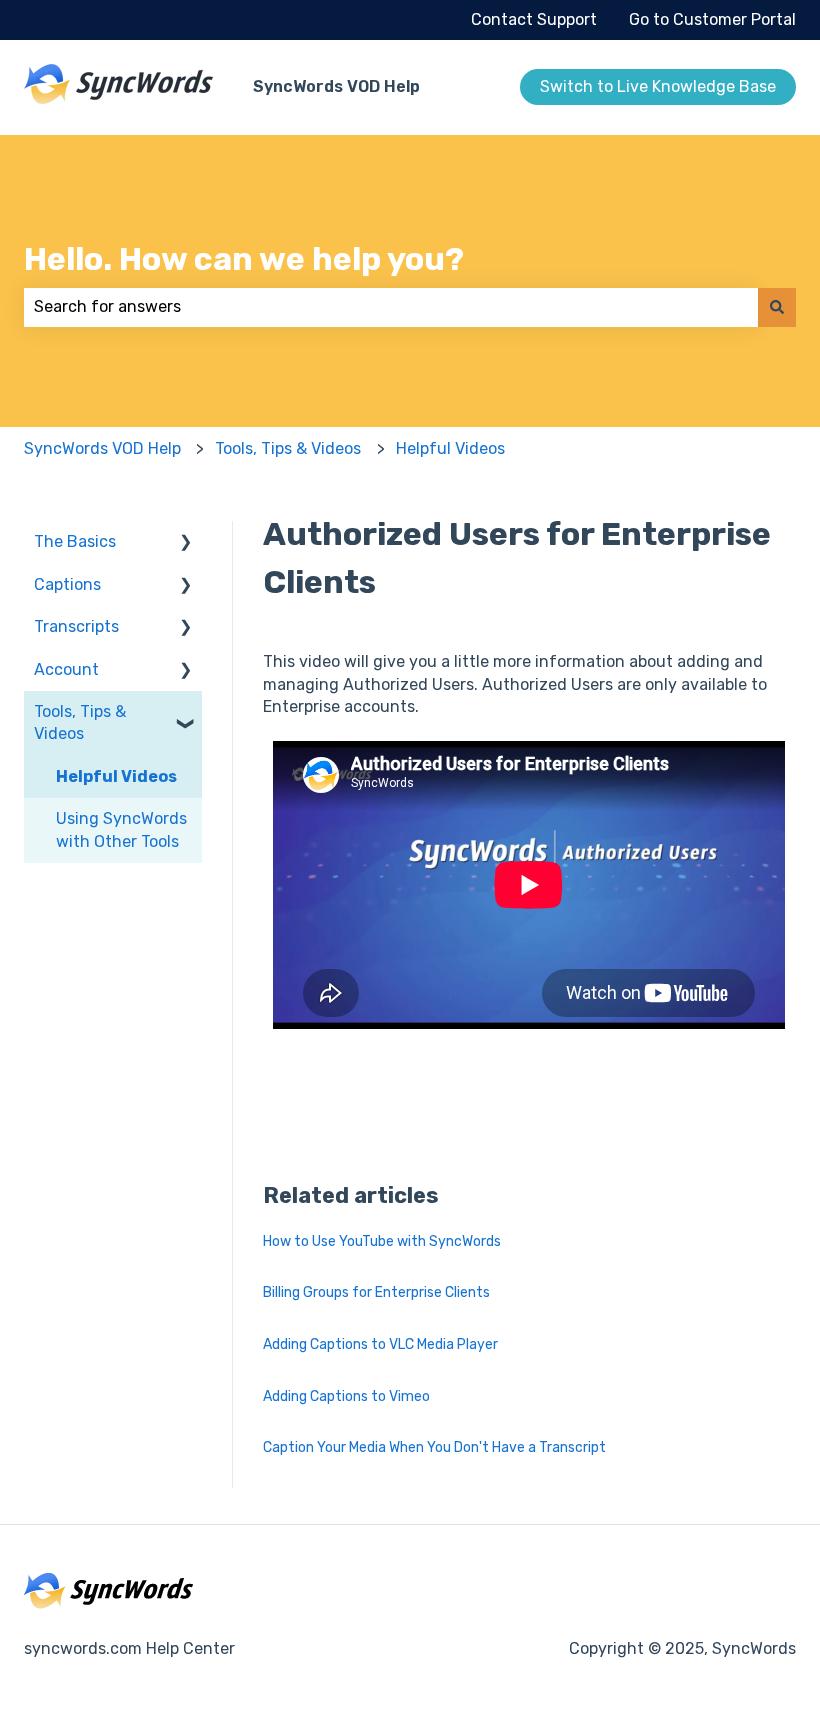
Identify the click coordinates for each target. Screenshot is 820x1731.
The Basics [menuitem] (75, 541)
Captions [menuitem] (67, 584)
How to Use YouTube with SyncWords (382, 1241)
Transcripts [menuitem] (76, 626)
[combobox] (391, 307)
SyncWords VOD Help (336, 86)
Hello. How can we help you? (244, 259)
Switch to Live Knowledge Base (658, 86)
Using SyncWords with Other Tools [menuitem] (121, 829)
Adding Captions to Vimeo (346, 1396)
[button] (186, 543)
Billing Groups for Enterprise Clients (376, 1292)
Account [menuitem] (66, 669)
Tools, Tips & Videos (288, 448)
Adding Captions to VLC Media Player (380, 1344)
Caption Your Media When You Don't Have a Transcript (434, 1447)
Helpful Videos (450, 448)
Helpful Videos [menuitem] (116, 776)
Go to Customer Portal (712, 19)
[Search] (777, 307)
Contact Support (534, 19)
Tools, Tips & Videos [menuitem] (80, 722)
